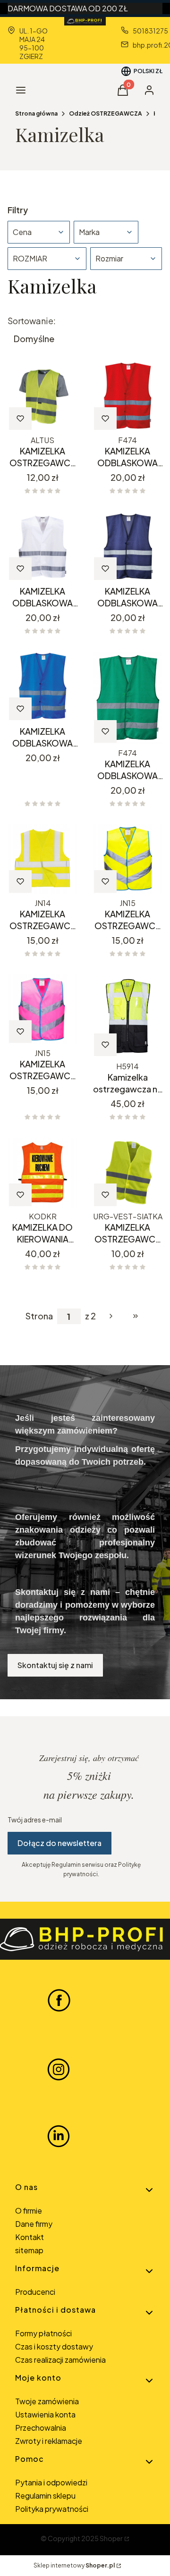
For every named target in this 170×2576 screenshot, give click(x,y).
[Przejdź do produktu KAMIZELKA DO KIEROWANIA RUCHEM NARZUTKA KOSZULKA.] (42, 1173)
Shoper (111, 2538)
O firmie (29, 2211)
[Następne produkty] (111, 1316)
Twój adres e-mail (35, 1820)
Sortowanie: (32, 321)
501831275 (150, 31)
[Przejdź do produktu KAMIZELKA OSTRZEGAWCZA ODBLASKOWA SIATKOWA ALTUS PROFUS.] (42, 396)
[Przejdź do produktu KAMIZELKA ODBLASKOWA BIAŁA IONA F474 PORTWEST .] (42, 546)
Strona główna (36, 113)
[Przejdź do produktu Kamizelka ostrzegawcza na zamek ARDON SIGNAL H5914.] (127, 1016)
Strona (39, 1316)
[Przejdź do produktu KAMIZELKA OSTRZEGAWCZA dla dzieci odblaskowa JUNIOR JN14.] (42, 859)
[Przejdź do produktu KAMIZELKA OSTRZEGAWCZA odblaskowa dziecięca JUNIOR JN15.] (127, 859)
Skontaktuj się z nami (55, 1665)
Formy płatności (43, 2333)
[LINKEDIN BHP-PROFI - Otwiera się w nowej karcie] (59, 2136)
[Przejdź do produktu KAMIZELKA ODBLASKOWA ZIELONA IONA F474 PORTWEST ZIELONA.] (127, 698)
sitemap (29, 2250)
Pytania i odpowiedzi (51, 2482)
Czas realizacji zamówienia (60, 2360)
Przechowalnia (41, 2428)
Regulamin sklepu (45, 2496)
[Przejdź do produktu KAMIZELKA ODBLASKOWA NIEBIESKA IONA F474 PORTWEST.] (42, 687)
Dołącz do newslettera (59, 1843)
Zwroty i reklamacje (49, 2441)
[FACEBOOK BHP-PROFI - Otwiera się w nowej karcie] (59, 2000)
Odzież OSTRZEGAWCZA (106, 113)
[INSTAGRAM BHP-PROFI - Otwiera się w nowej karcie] (59, 2068)
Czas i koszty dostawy (54, 2346)
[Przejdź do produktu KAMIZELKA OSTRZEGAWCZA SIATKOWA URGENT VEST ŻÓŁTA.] (127, 1173)
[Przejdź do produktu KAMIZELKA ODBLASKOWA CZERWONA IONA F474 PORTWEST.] (127, 396)
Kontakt (30, 2237)
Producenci (35, 2292)
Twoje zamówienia (47, 2401)
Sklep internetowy (74, 2565)
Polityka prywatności (52, 2509)
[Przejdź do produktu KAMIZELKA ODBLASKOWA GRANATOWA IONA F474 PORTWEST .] (127, 546)
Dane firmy (34, 2224)
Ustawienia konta (45, 2414)
